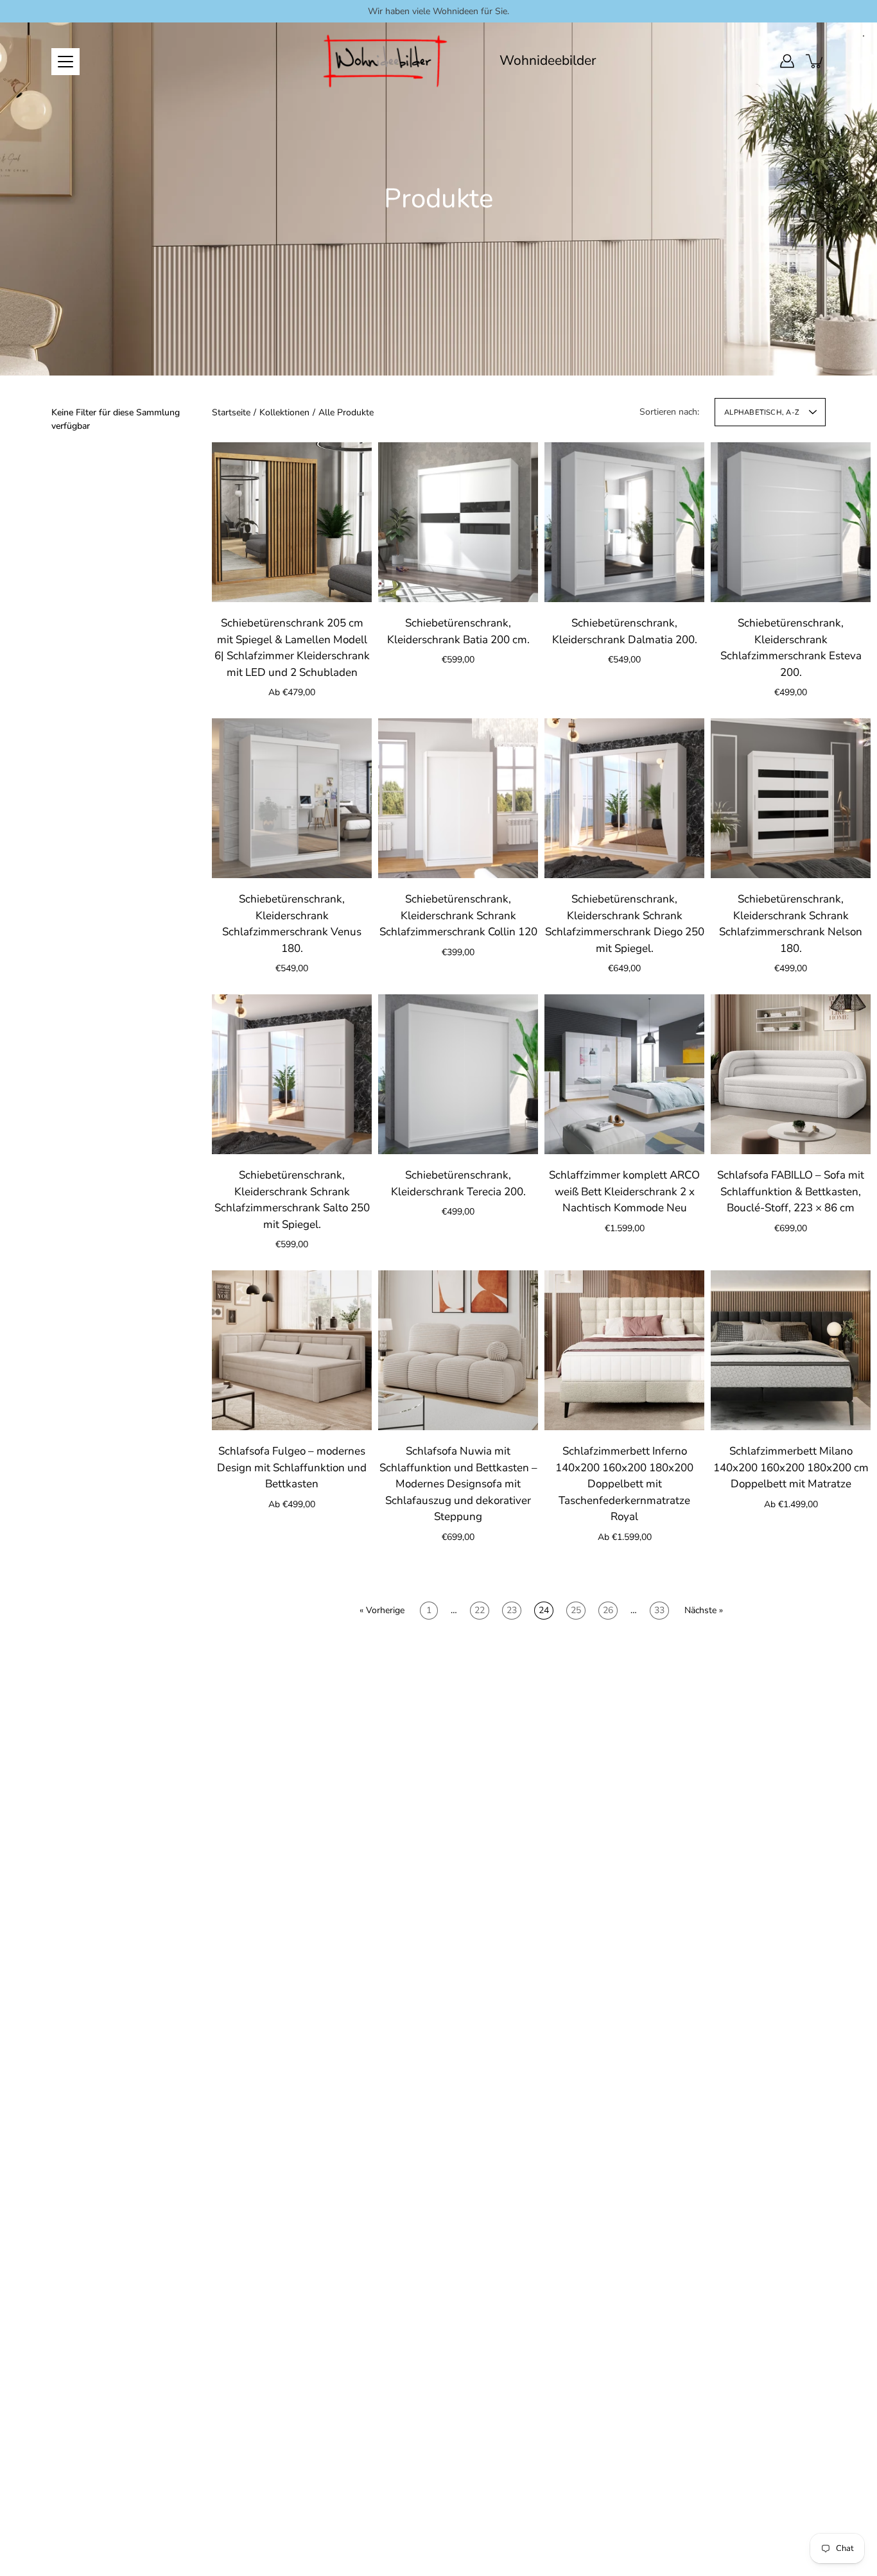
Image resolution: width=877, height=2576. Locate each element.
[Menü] (65, 62)
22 (480, 1610)
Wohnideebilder (548, 61)
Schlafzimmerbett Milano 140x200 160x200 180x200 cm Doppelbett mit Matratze (791, 1467)
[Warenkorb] (815, 61)
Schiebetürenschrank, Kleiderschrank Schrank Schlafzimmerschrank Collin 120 (458, 915)
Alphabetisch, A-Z (762, 412)
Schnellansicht (292, 522)
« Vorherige (382, 1610)
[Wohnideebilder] (386, 61)
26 (608, 1610)
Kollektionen (284, 412)
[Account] (787, 61)
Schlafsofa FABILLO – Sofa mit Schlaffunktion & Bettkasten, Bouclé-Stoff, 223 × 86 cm (791, 1191)
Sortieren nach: (669, 412)
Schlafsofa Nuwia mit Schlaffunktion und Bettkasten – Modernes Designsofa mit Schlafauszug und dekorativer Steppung (458, 1484)
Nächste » (704, 1610)
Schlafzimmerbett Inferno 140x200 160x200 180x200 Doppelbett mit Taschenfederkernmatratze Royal (624, 1484)
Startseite (231, 412)
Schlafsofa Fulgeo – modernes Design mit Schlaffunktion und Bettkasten (292, 1467)
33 (659, 1610)
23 (512, 1610)
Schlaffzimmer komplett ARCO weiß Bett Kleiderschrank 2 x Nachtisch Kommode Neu (624, 1191)
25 (576, 1610)
